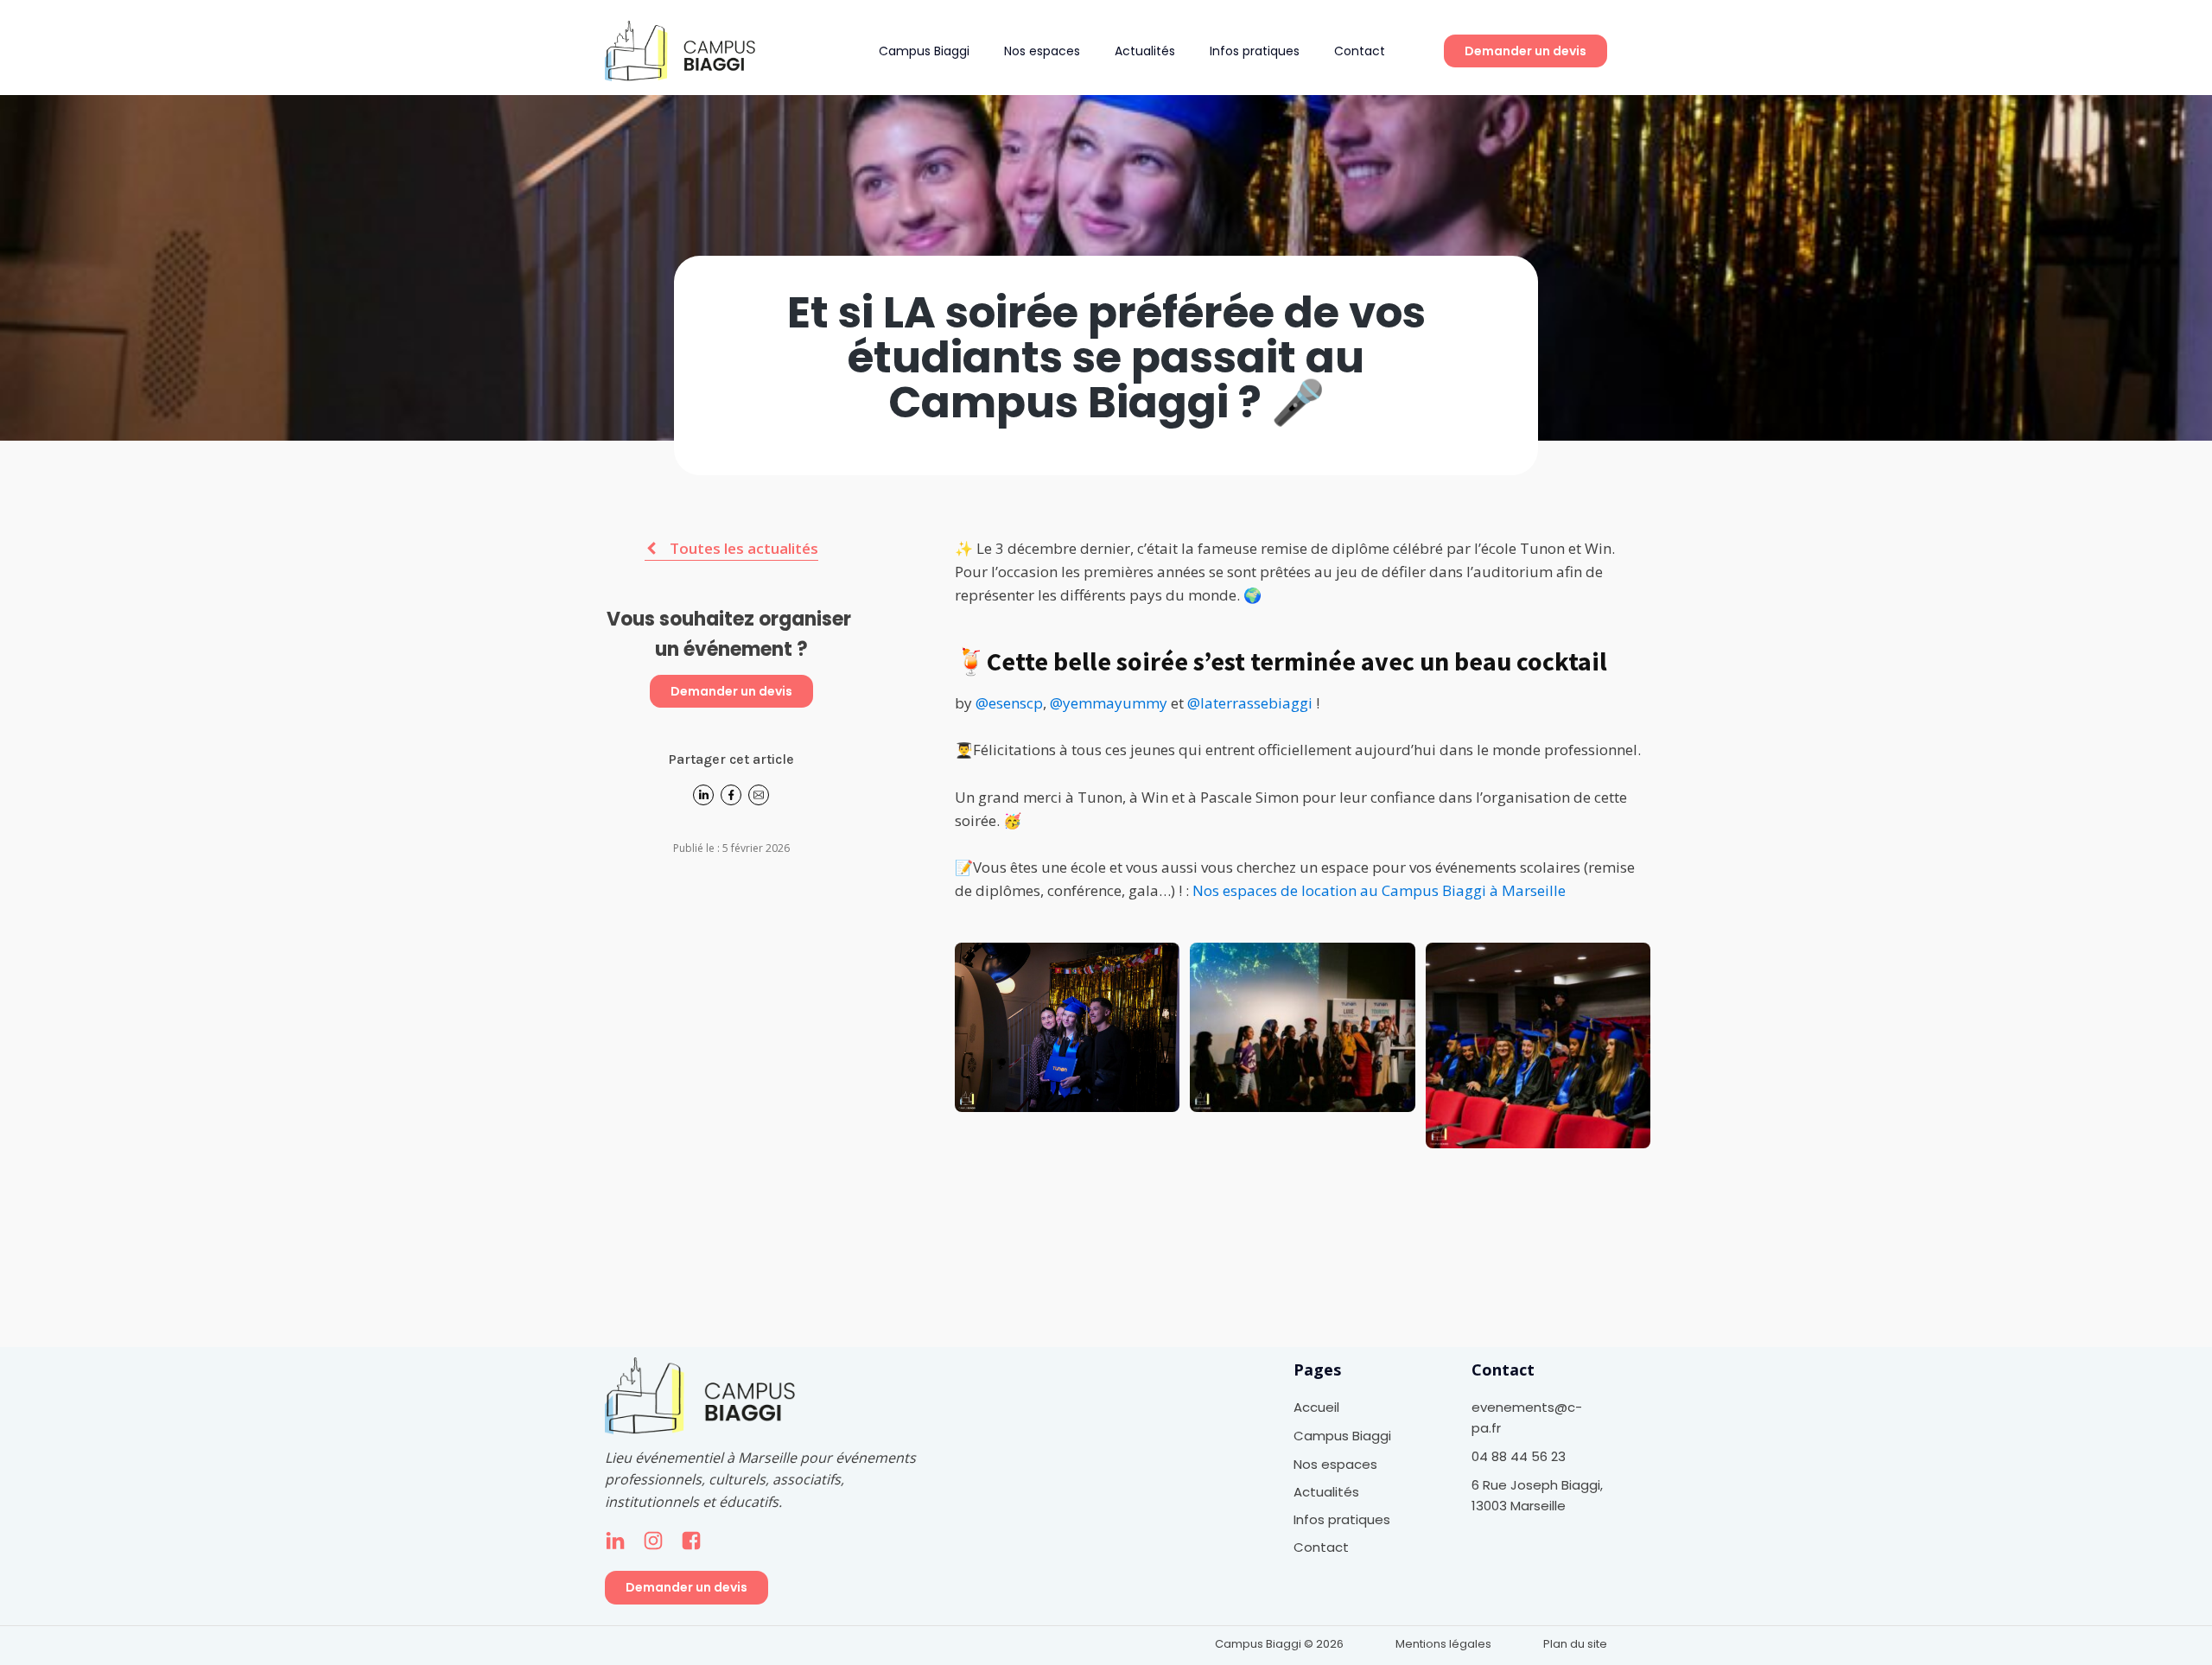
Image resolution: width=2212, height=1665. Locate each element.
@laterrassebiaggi (1250, 703)
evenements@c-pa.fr (1527, 1417)
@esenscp (1009, 703)
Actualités (1145, 51)
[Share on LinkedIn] (703, 801)
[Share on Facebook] (731, 801)
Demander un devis (1526, 51)
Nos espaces (1042, 51)
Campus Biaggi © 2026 (1279, 1644)
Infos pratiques (1255, 51)
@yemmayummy (1109, 703)
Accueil (1316, 1407)
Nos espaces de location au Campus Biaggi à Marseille (1379, 890)
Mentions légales (1443, 1644)
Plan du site (1575, 1644)
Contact (1360, 51)
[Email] (759, 801)
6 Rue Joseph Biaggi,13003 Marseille (1537, 1495)
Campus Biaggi (924, 51)
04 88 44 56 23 (1519, 1456)
